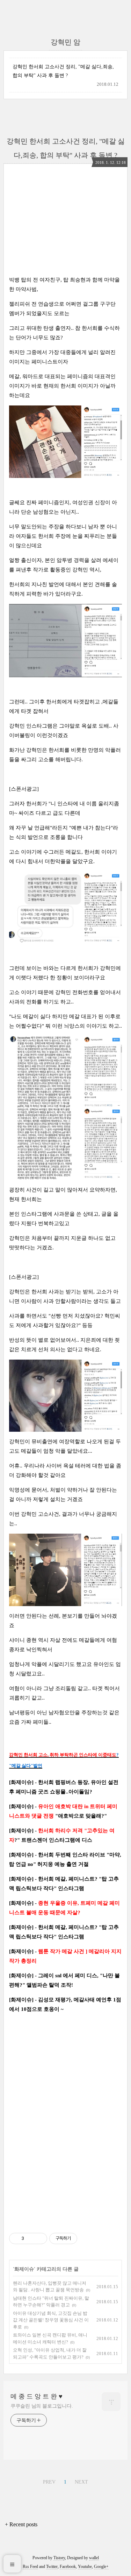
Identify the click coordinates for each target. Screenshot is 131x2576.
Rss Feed (30, 2567)
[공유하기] (31, 2238)
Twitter (52, 2567)
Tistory (59, 2558)
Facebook (68, 2567)
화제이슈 (24, 2269)
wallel (94, 2558)
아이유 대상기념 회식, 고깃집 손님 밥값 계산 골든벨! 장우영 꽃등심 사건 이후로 (51, 2320)
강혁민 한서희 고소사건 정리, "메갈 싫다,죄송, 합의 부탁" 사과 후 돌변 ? (63, 71)
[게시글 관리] (39, 2238)
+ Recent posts (21, 2524)
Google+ (101, 2567)
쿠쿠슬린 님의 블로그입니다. (42, 2406)
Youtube (85, 2567)
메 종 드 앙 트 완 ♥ (37, 2396)
